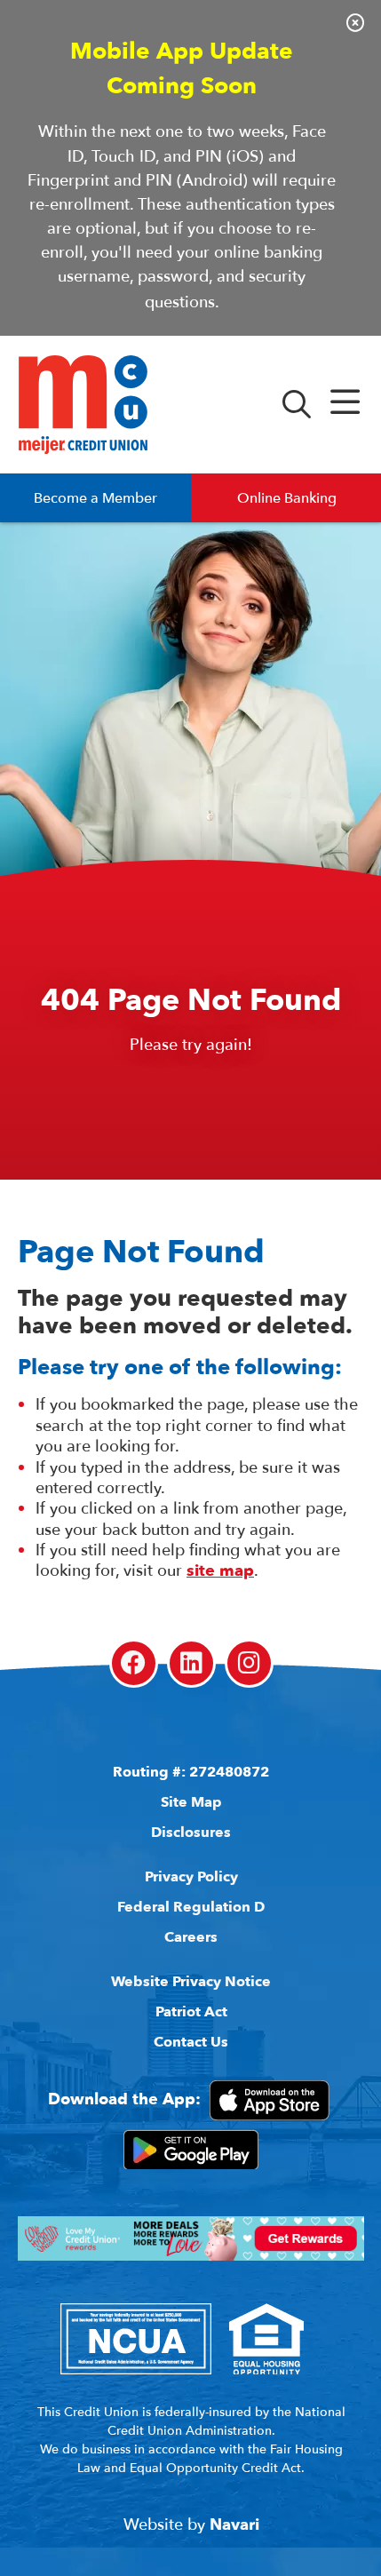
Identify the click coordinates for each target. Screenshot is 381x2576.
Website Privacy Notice (191, 1982)
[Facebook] (134, 1663)
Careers (191, 1937)
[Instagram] (249, 1663)
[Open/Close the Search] (297, 405)
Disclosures (191, 1833)
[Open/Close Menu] (345, 405)
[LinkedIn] (191, 1663)
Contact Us (191, 2042)
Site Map (191, 1802)
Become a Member (95, 498)
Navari (234, 2525)
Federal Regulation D (191, 1907)
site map (220, 1571)
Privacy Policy (191, 1877)
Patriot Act (191, 2012)
